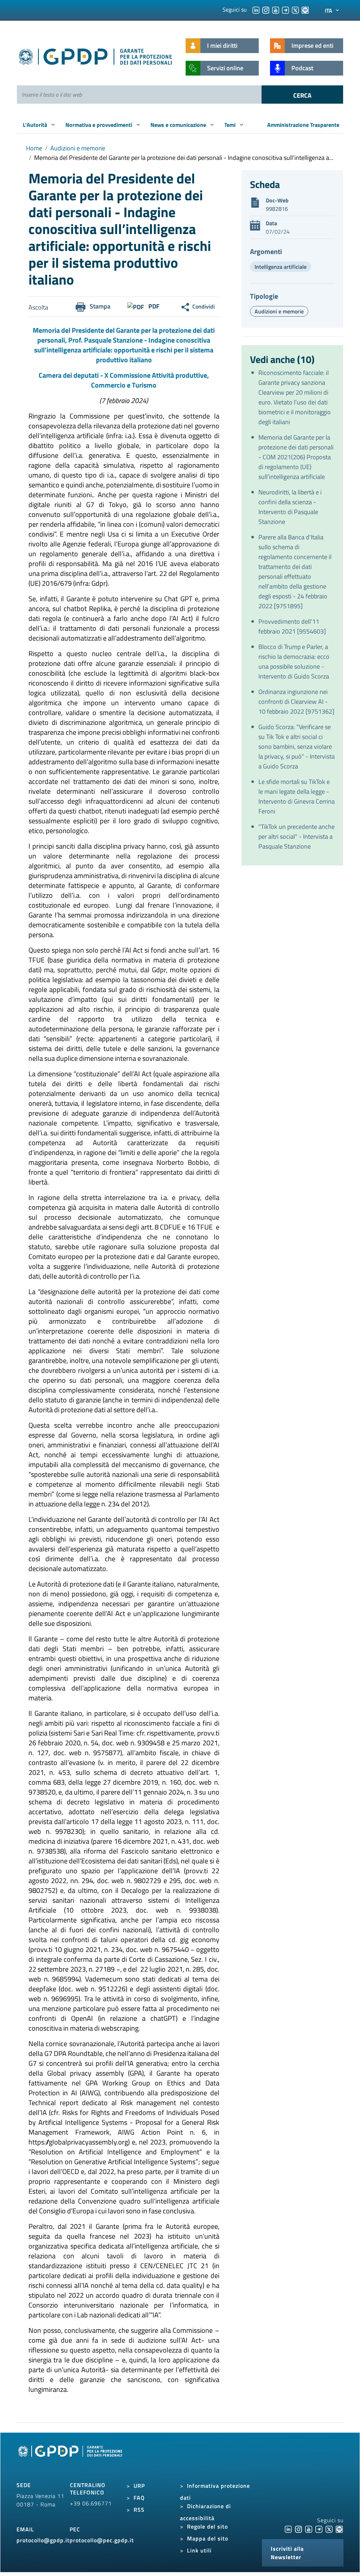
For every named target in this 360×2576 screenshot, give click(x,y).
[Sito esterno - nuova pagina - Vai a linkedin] (288, 2529)
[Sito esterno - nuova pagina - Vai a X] (329, 2529)
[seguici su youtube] (276, 9)
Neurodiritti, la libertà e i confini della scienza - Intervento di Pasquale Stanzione (290, 507)
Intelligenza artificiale (281, 267)
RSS (139, 2510)
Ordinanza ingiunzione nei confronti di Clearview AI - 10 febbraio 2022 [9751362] (296, 702)
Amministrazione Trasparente (303, 125)
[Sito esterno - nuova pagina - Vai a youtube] (309, 2529)
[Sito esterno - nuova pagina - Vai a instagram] (298, 2529)
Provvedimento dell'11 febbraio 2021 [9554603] (292, 626)
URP (139, 2486)
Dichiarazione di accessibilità (205, 2512)
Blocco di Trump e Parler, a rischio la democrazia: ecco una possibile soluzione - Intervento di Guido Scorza (294, 661)
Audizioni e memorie (78, 148)
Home (34, 148)
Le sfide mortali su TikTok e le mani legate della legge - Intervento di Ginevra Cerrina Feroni (297, 796)
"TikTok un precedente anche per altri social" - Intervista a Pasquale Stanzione (297, 836)
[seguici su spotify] (305, 9)
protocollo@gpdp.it (43, 2540)
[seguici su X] (295, 9)
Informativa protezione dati (215, 2492)
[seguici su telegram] (285, 9)
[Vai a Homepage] (71, 2459)
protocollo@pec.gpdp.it (102, 2540)
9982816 (277, 209)
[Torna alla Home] (96, 55)
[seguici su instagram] (266, 9)
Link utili (199, 2550)
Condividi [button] (204, 306)
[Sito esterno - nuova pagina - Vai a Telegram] (319, 2529)
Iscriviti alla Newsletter (287, 2553)
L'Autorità (36, 125)
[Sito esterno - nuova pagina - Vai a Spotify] (339, 2529)
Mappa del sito (208, 2538)
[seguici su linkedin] (256, 9)
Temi (231, 125)
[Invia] (302, 95)
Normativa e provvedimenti (99, 125)
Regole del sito (207, 2526)
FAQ (139, 2498)
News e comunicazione (179, 125)
